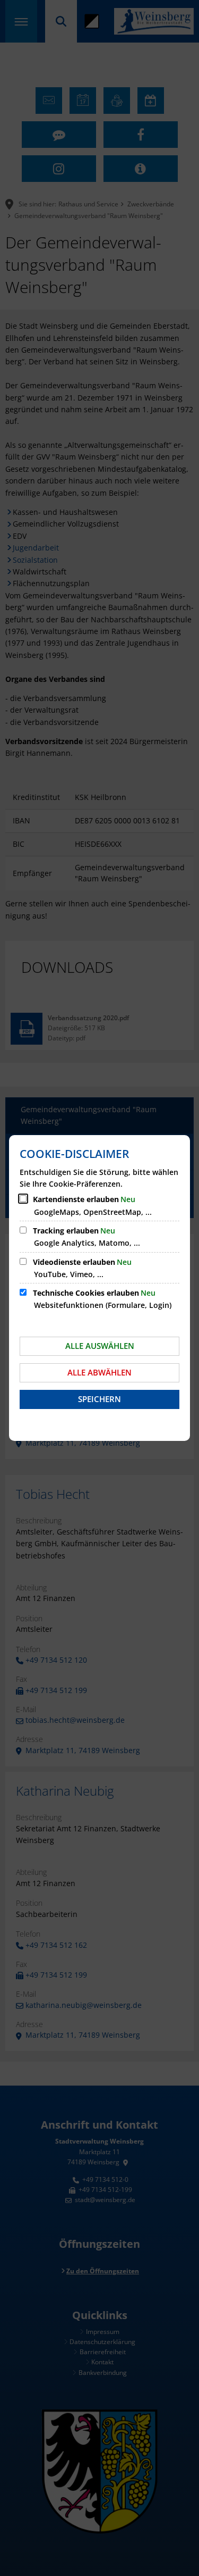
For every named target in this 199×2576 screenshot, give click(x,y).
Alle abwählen (99, 1372)
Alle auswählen (100, 1346)
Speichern (99, 1399)
